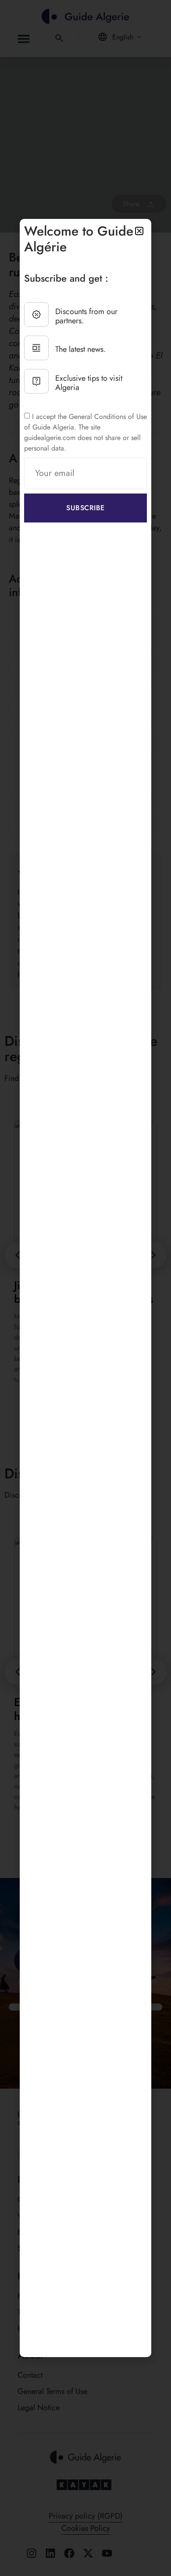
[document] (85, 1288)
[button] (139, 231)
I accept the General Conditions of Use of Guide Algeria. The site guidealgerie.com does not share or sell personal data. (85, 432)
